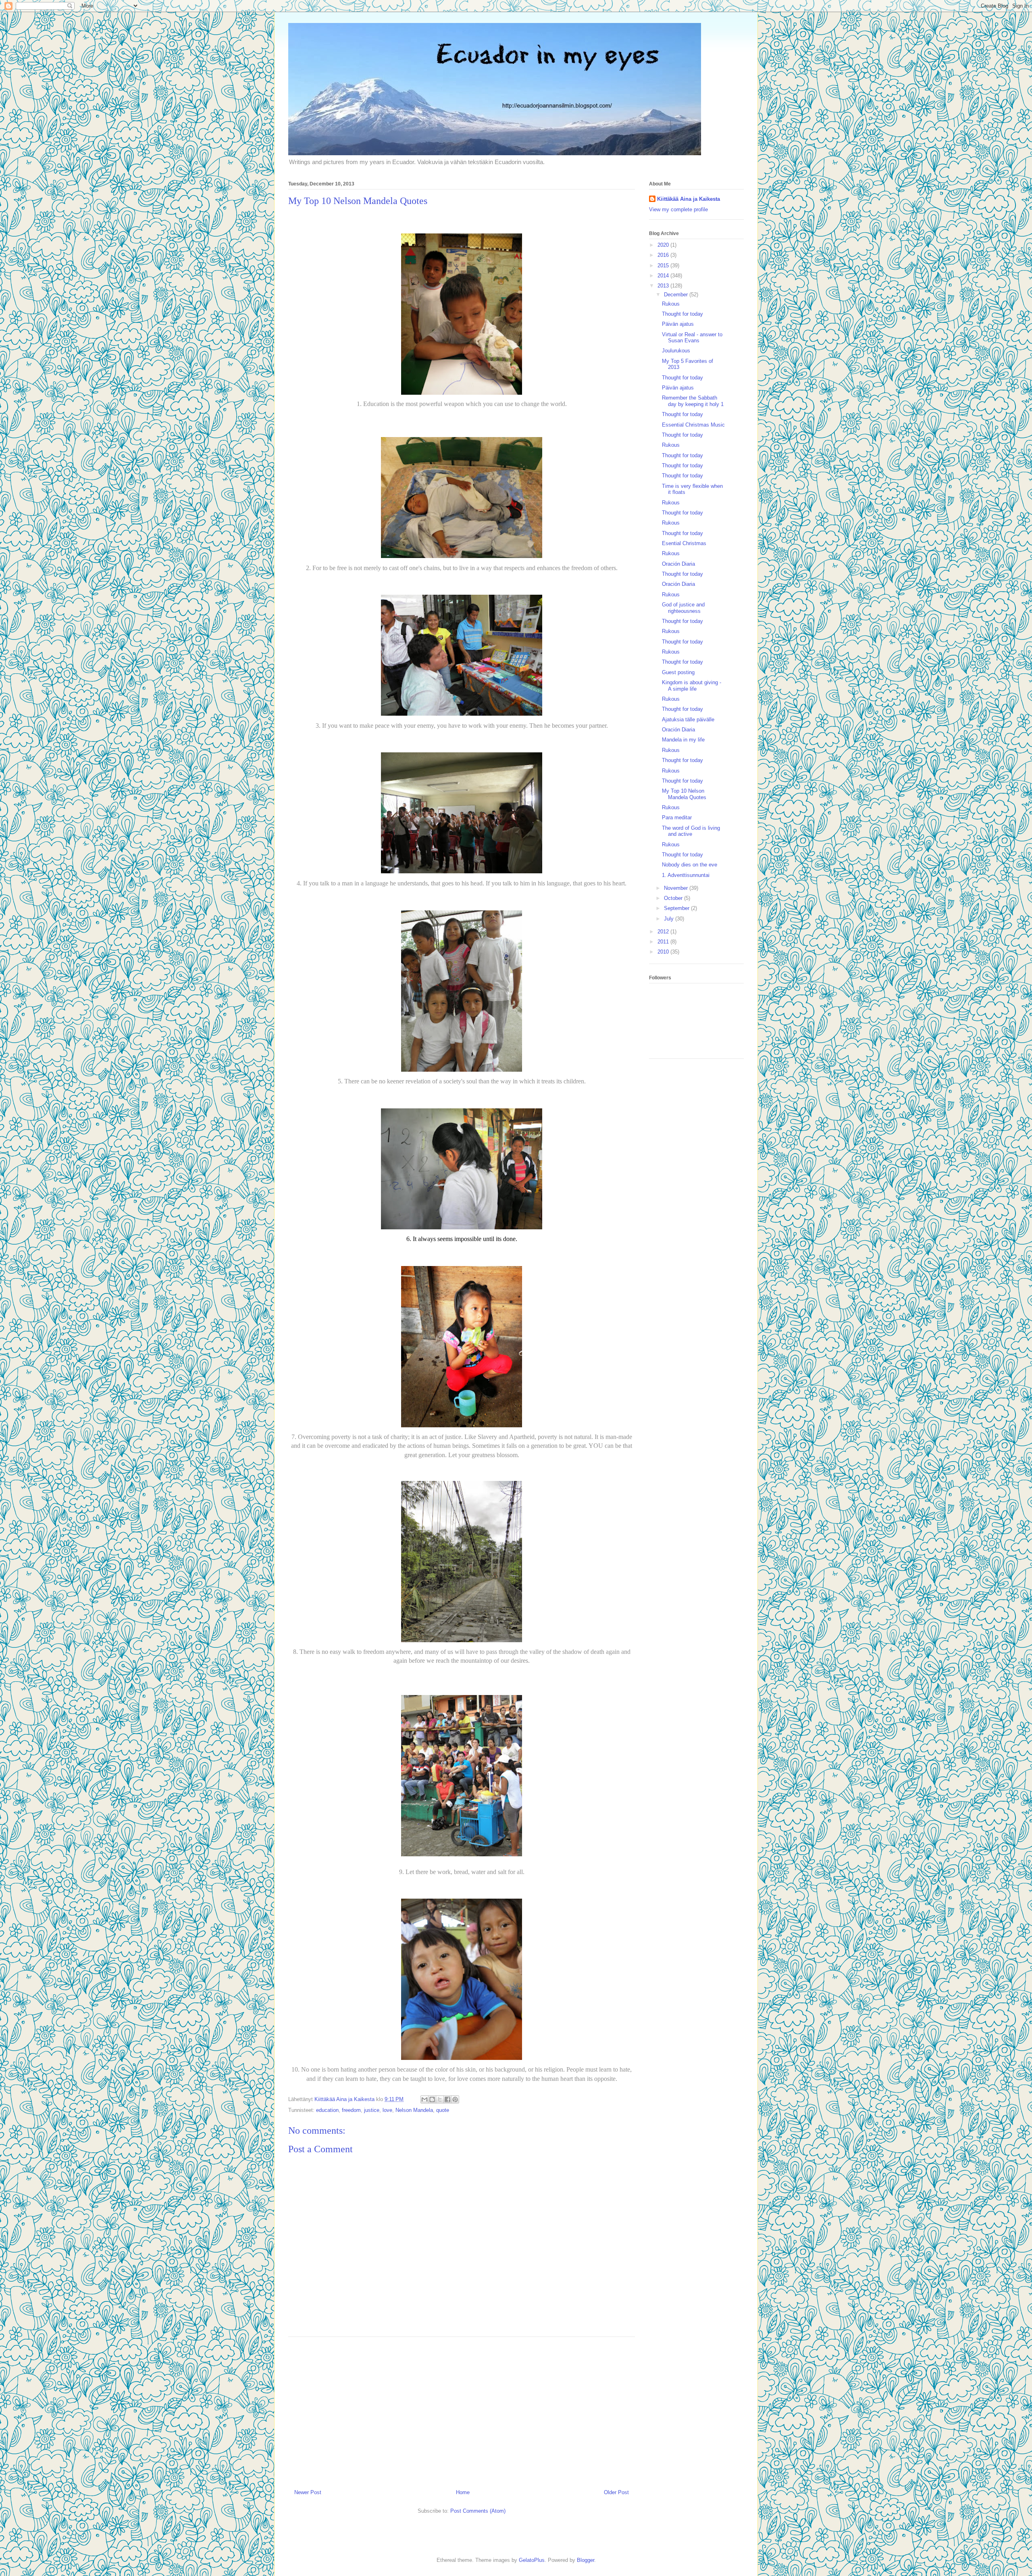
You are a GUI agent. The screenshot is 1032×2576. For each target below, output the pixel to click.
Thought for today (682, 314)
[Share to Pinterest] (455, 2099)
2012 (664, 932)
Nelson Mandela (414, 2110)
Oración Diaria (678, 564)
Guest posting (678, 672)
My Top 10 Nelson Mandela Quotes (684, 794)
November (677, 888)
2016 (664, 255)
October (674, 898)
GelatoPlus (532, 2560)
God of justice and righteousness (683, 608)
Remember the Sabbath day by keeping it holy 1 (693, 401)
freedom (351, 2110)
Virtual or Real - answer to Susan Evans (692, 338)
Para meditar (677, 817)
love (387, 2110)
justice (372, 2110)
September (677, 908)
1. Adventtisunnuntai (686, 875)
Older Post (616, 2492)
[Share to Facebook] (447, 2099)
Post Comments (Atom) (478, 2511)
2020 (664, 245)
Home (463, 2492)
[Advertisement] (462, 2410)
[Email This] (424, 2099)
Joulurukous (676, 351)
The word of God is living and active (691, 831)
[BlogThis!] (432, 2099)
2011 (664, 942)
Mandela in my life (683, 740)
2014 (664, 276)
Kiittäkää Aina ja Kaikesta (689, 199)
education (327, 2110)
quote (443, 2110)
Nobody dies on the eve (690, 865)
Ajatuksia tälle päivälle (688, 719)
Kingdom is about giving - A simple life (692, 686)
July (670, 919)
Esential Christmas (684, 543)
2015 (664, 266)
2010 (664, 952)
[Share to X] (440, 2099)
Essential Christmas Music (693, 425)
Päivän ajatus (678, 324)
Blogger (586, 2560)
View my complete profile (678, 209)
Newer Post (308, 2492)
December (677, 295)
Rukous (671, 304)
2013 (664, 286)
